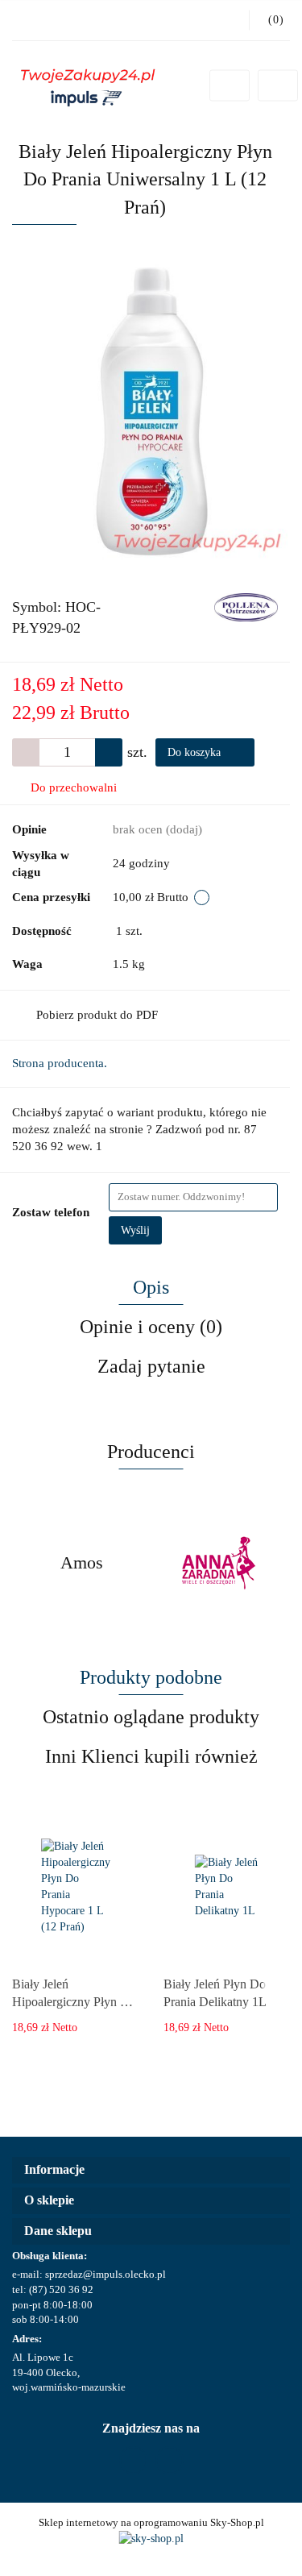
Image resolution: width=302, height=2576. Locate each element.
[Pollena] (246, 607)
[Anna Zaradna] (221, 1563)
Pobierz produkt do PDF (97, 1015)
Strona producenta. (60, 1063)
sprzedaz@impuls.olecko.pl (105, 2274)
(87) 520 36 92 (61, 2289)
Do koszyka (196, 752)
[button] (151, 2170)
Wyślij (135, 1230)
